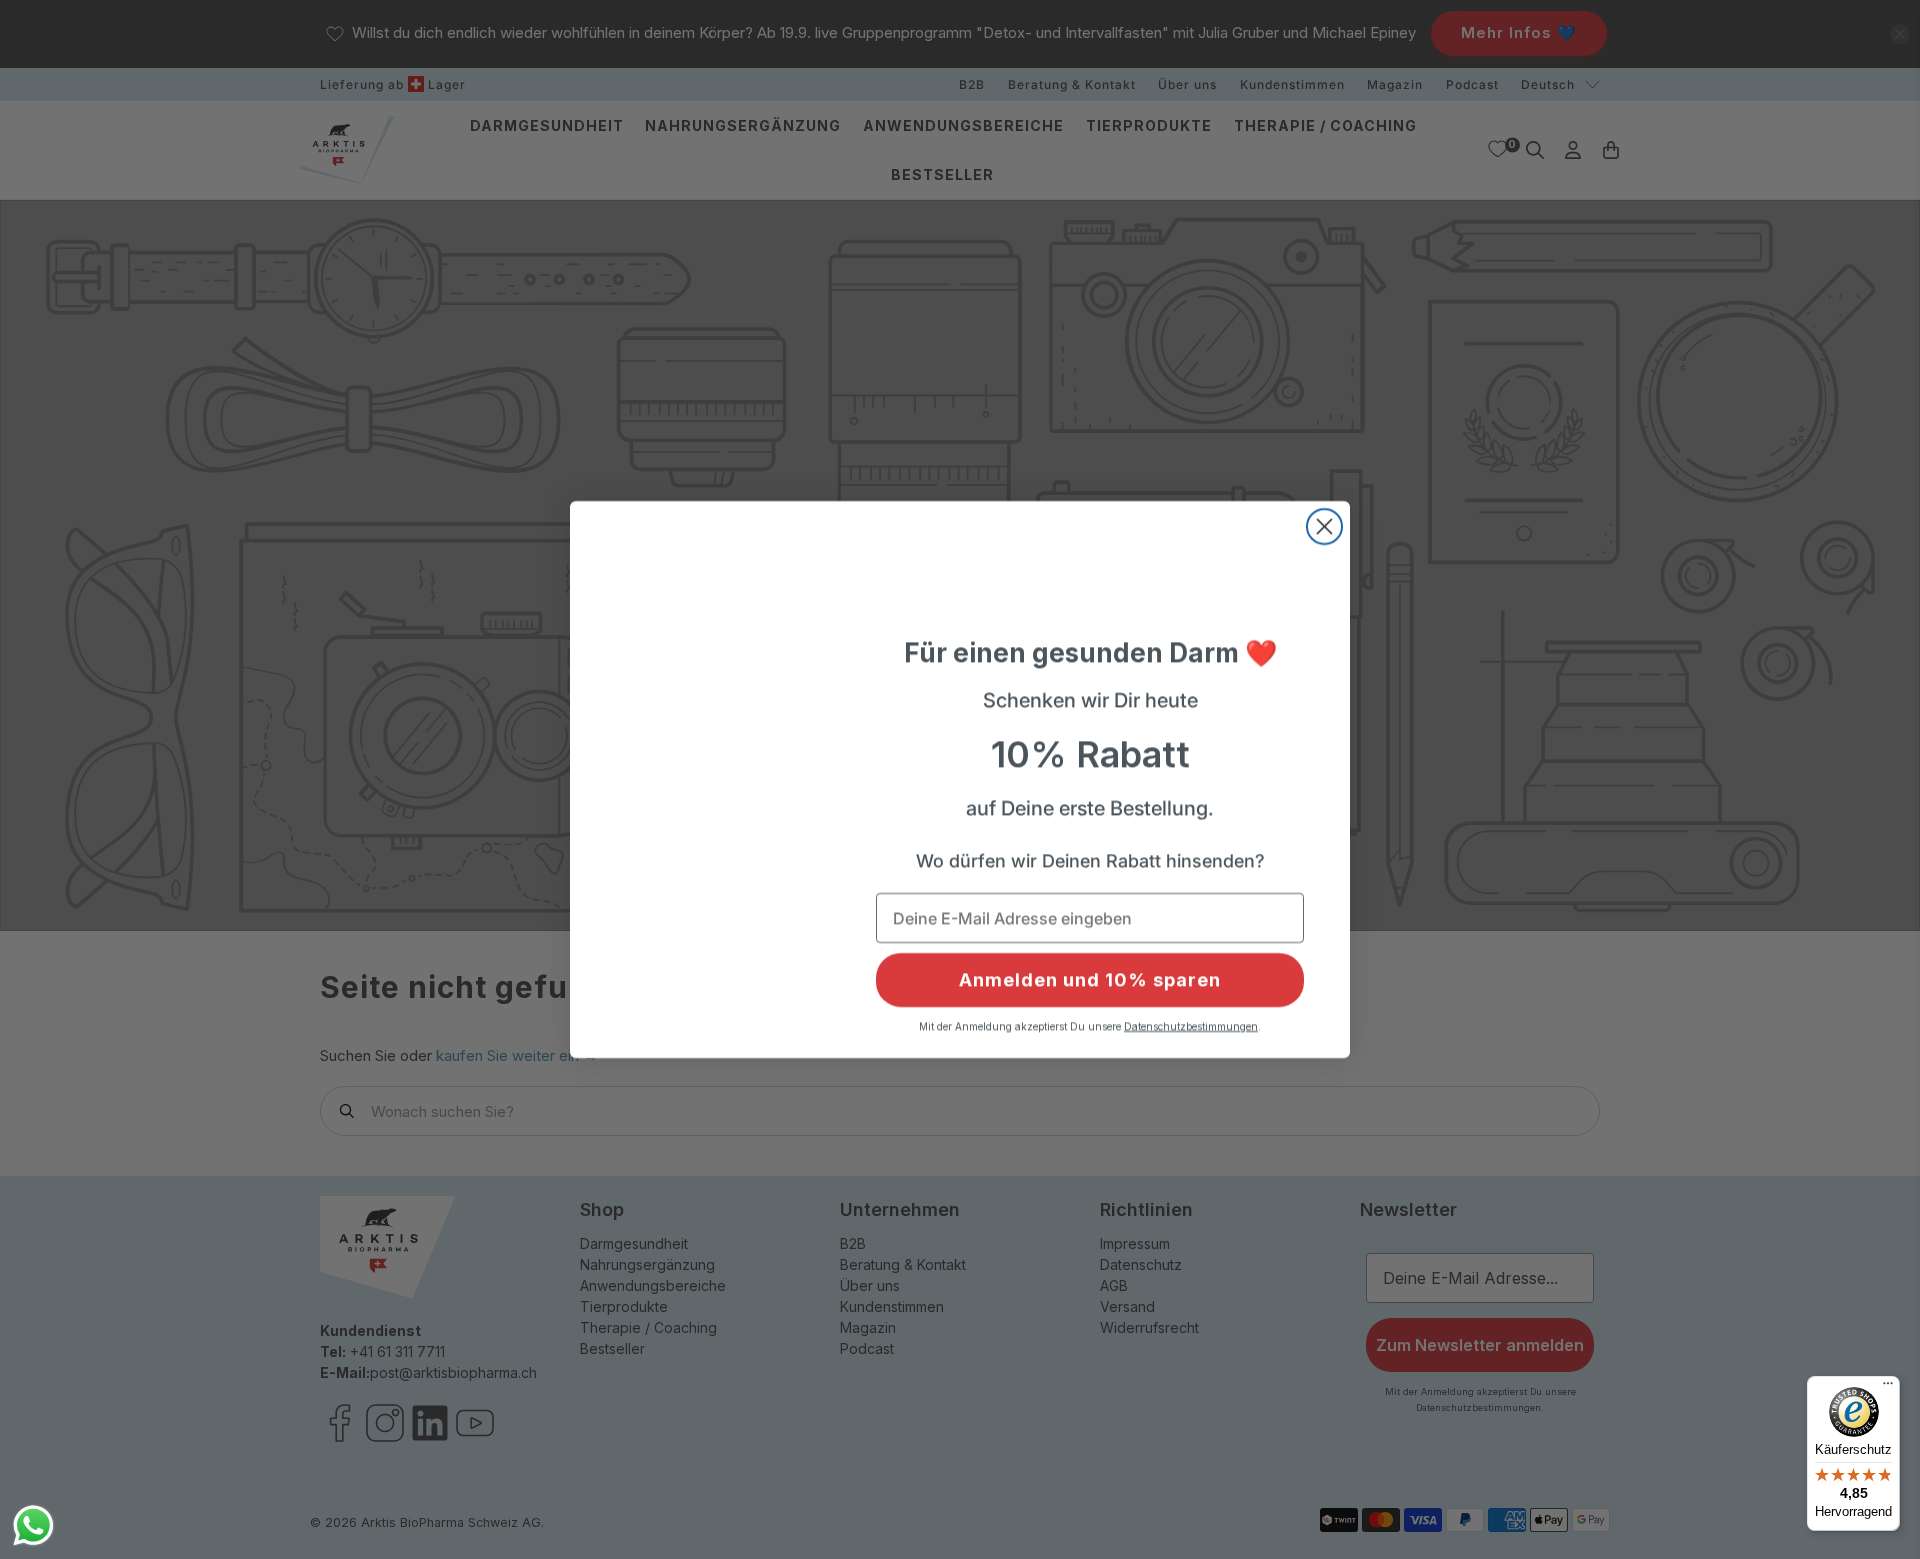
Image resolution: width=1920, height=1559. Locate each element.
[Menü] (1888, 1388)
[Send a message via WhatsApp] (33, 1525)
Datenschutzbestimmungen (1191, 1026)
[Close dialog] (1324, 516)
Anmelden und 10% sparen (1090, 979)
